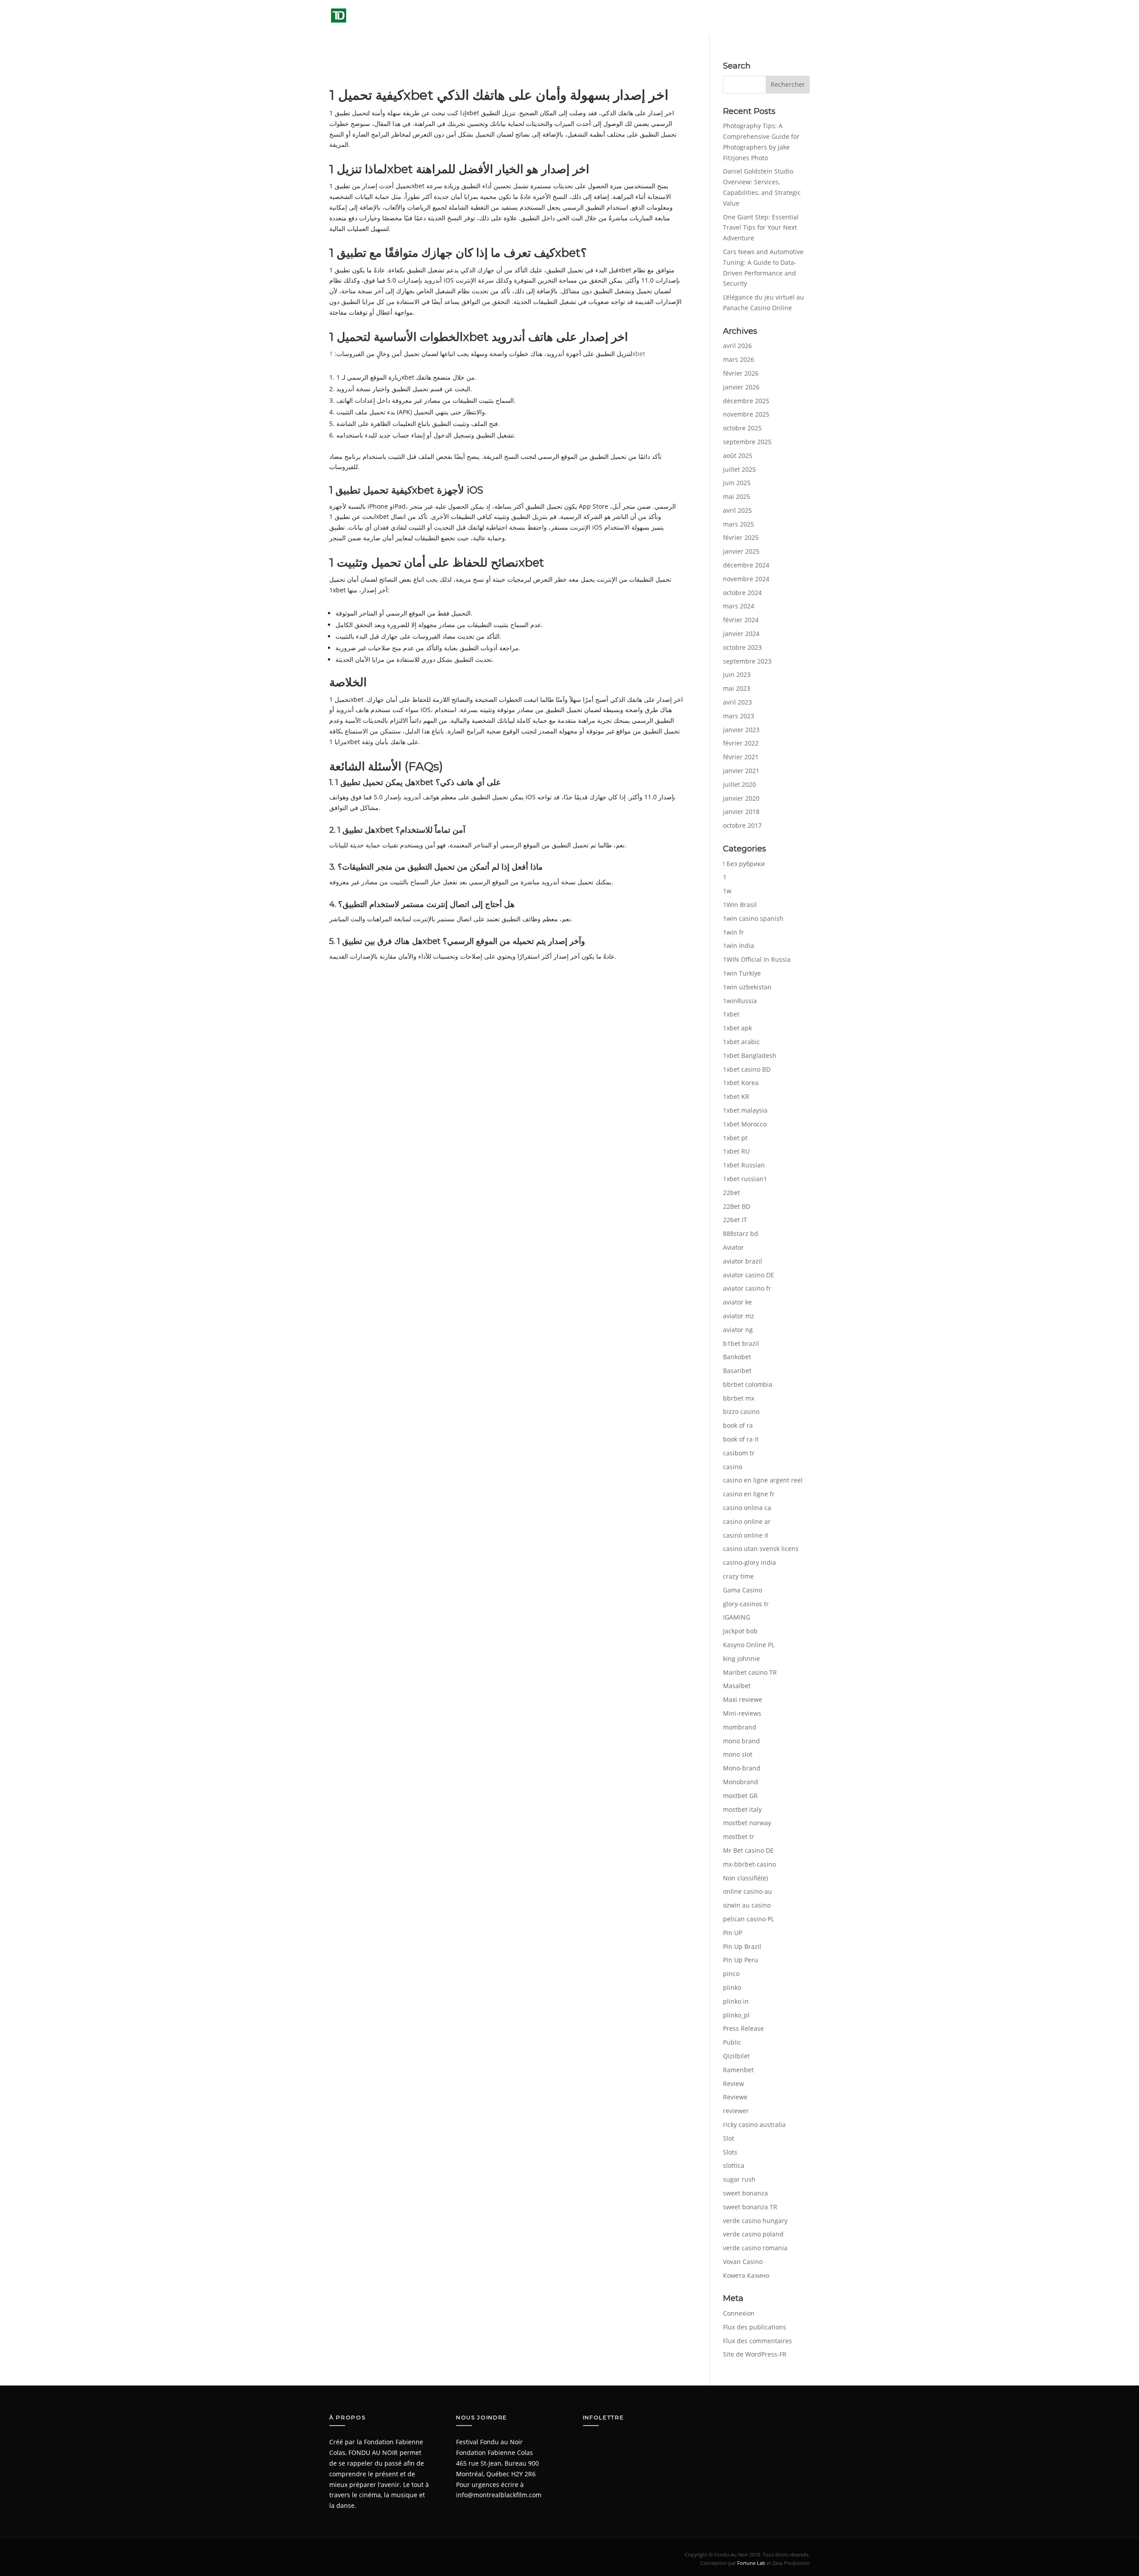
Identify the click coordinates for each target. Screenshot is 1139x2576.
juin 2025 (737, 483)
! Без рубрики (744, 864)
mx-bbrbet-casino (749, 1864)
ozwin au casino (747, 1905)
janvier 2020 (741, 798)
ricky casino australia (754, 2124)
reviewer (736, 2111)
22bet (731, 1193)
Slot (729, 2138)
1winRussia (740, 1001)
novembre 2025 (746, 414)
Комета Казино (746, 2275)
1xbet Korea (741, 1083)
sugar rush (739, 2179)
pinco (731, 1974)
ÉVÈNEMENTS (604, 18)
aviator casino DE (749, 1275)
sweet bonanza (745, 2193)
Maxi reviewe (743, 1699)
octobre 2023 (742, 647)
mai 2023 (737, 688)
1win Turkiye (742, 973)
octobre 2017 (742, 825)
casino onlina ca (747, 1508)
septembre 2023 (747, 661)
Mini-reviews (742, 1713)
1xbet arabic (741, 1042)
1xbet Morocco (745, 1124)
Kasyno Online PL (749, 1645)
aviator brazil (743, 1261)
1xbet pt (735, 1138)
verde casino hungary (755, 2221)
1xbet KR (736, 1096)
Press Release (743, 2028)
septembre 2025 (747, 442)
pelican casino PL (749, 1919)
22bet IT (735, 1220)
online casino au (747, 1891)
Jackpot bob (740, 1631)
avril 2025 (737, 510)
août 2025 (738, 456)
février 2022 (741, 743)
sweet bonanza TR (750, 2207)
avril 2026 (737, 346)
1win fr (733, 932)
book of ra (738, 1425)
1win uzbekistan (747, 987)
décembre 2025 (746, 401)
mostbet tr (739, 1837)
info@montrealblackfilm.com (499, 2495)
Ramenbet (738, 2070)
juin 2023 (737, 674)
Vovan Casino (743, 2262)
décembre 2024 (746, 565)
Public (732, 2042)
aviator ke (737, 1302)
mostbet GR (740, 1796)
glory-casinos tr (746, 1604)
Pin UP (733, 1933)
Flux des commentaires (757, 2341)
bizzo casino (741, 1412)
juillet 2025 (739, 469)
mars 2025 (739, 524)
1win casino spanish (753, 918)
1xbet (731, 1014)
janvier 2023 (741, 730)
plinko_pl (736, 2015)
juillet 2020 (739, 784)
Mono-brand (742, 1768)
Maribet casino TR (750, 1672)
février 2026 (741, 373)
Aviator (733, 1247)
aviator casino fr (747, 1288)
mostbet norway (747, 1823)
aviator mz (739, 1316)
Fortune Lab (751, 2563)
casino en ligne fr (749, 1494)
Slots (730, 2152)
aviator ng (738, 1330)
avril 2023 (737, 702)
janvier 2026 (741, 387)
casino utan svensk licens (761, 1549)
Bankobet (737, 1357)
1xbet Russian (744, 1165)
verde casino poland (753, 2234)
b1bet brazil (741, 1343)
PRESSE (702, 18)
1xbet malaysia (745, 1110)
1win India (739, 946)
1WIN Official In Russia (757, 959)
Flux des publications (755, 2327)
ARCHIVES (658, 18)
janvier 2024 (741, 634)
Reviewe (735, 2097)
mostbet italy (742, 1809)
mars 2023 (739, 716)
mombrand (740, 1727)
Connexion (739, 2313)
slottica (734, 2165)
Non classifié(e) (745, 1878)
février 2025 (741, 537)
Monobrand (741, 1782)
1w (727, 891)
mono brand (741, 1741)
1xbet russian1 (745, 1179)
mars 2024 (739, 606)
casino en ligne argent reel (763, 1480)
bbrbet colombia (748, 1384)
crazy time (738, 1576)
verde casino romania (755, 2248)
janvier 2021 (741, 771)
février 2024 (741, 620)
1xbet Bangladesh (750, 1055)
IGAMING (737, 1617)
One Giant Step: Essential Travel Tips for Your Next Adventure (761, 228)
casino (733, 1467)
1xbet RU (736, 1151)
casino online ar (747, 1521)
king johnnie (741, 1659)
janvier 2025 (741, 551)
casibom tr (739, 1453)
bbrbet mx (739, 1398)
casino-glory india (749, 1562)
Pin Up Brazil (742, 1946)
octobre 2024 (742, 593)
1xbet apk (737, 1028)
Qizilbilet (736, 2056)
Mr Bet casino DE (748, 1850)
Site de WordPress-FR (755, 2354)
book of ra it (741, 1439)
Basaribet (737, 1371)
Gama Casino (743, 1590)
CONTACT (796, 18)
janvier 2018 (741, 812)
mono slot (738, 1754)
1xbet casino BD (747, 1069)
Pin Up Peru (741, 1960)
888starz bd (741, 1233)
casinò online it (746, 1535)
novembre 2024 (746, 579)
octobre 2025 (742, 428)
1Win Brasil (740, 905)
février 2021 (741, 757)
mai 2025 (737, 496)
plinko (732, 1987)
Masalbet (737, 1686)
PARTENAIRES (752, 18)
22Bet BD (737, 1206)
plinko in (736, 2001)
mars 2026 (739, 359)
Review (733, 2084)
